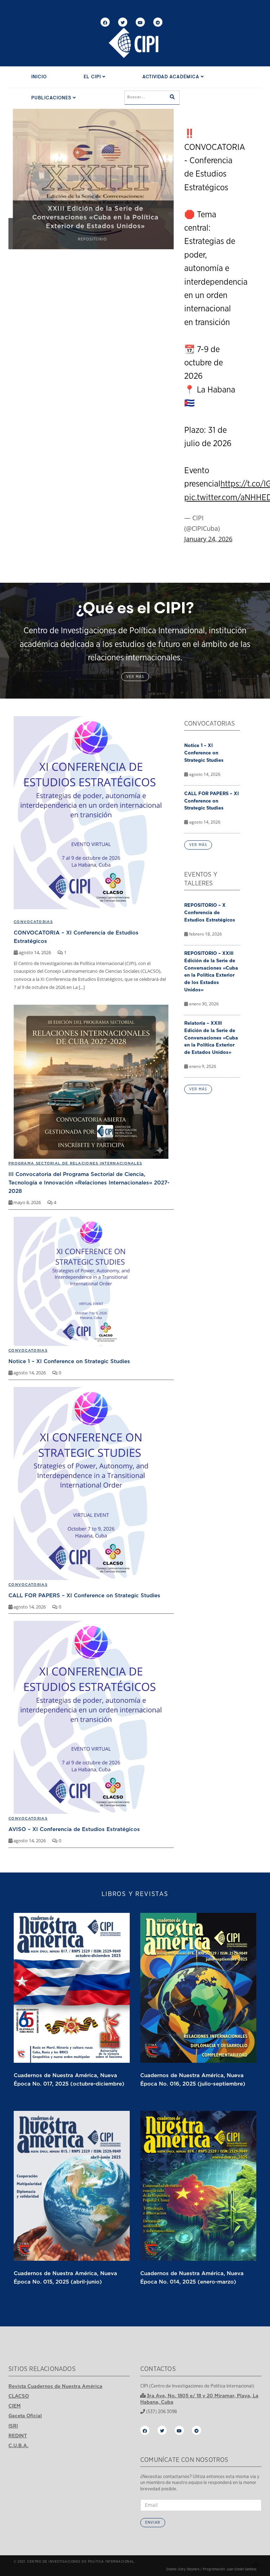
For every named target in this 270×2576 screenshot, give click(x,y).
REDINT (18, 2436)
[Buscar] (172, 98)
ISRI (13, 2426)
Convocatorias (28, 1350)
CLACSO (19, 2396)
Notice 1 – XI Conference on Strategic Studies (69, 1361)
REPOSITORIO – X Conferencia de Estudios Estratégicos (210, 912)
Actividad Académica (172, 77)
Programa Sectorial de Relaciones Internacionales (75, 1163)
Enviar (153, 2522)
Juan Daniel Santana (241, 2569)
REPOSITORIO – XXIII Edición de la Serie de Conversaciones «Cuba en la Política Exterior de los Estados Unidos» (211, 971)
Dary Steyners (189, 2569)
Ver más (135, 677)
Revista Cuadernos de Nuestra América (55, 2386)
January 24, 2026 (208, 539)
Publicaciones (52, 98)
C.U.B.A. (18, 2445)
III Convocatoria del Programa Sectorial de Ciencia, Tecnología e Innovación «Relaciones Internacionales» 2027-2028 (89, 1182)
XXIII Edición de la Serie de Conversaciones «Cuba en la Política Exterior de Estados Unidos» (91, 217)
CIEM (15, 2406)
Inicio (39, 77)
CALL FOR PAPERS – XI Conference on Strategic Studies (84, 1595)
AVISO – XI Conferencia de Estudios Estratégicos (74, 1829)
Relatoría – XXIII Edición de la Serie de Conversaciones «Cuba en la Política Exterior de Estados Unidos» (211, 1038)
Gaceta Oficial (25, 2416)
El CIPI (93, 77)
